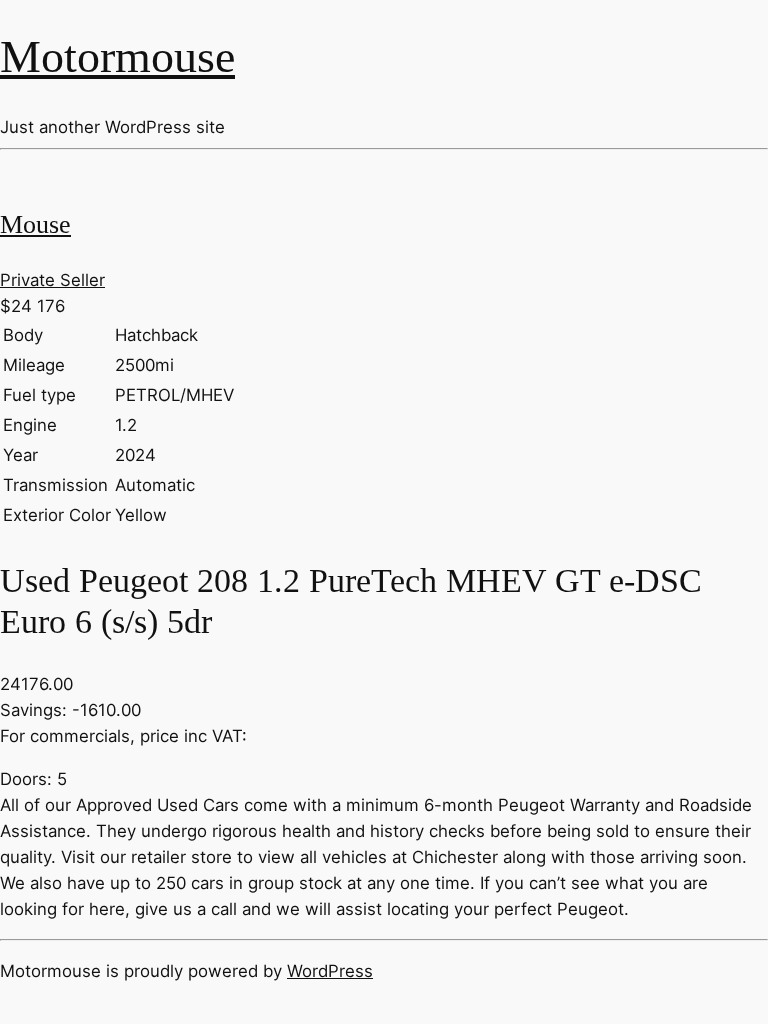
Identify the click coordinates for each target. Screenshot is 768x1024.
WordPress (330, 971)
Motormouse (117, 56)
